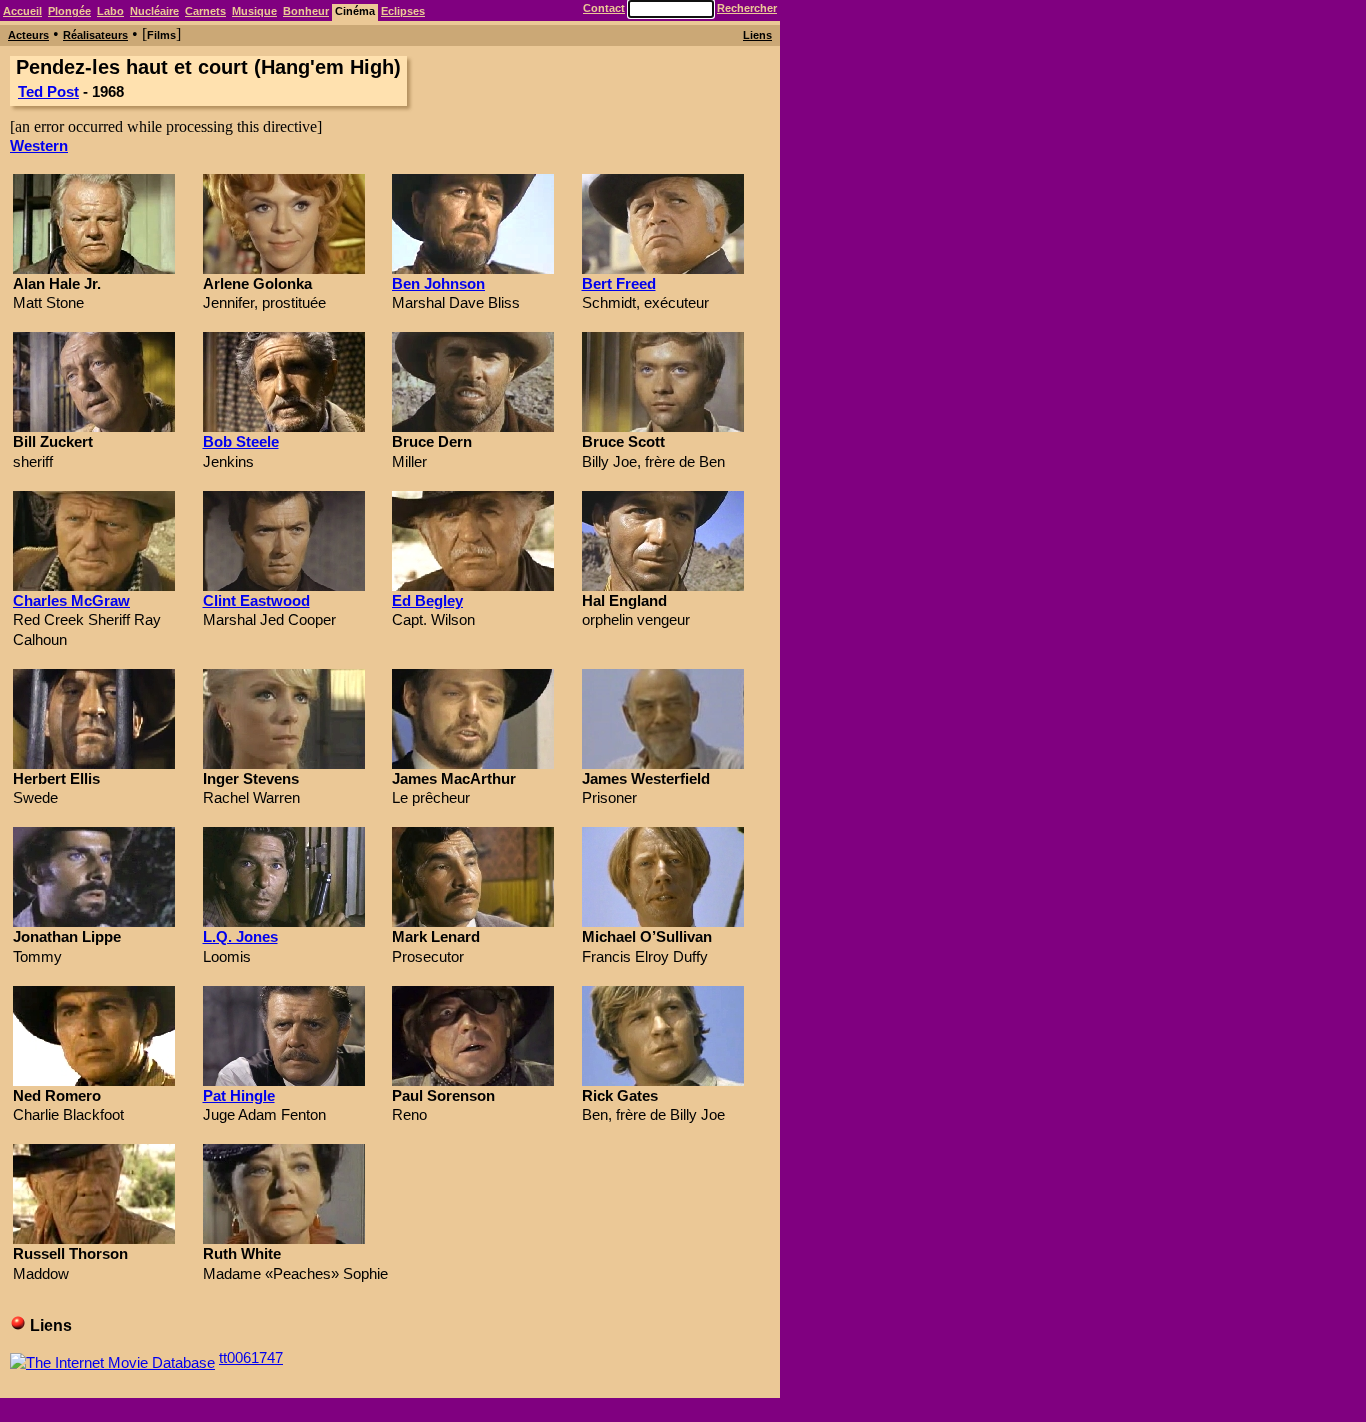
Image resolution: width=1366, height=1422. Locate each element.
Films (161, 35)
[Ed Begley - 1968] (473, 585)
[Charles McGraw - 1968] (94, 585)
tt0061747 (251, 1357)
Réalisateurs (95, 35)
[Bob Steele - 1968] (284, 426)
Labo (110, 11)
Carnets (205, 11)
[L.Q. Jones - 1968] (284, 921)
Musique (254, 11)
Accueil (22, 11)
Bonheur (306, 11)
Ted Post (48, 91)
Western (39, 145)
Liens (757, 35)
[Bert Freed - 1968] (663, 268)
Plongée (69, 11)
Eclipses (403, 11)
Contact (604, 8)
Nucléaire (154, 11)
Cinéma (355, 11)
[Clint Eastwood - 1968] (284, 585)
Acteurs (28, 35)
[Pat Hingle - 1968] (284, 1080)
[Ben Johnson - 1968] (473, 268)
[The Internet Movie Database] (112, 1357)
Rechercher (747, 8)
